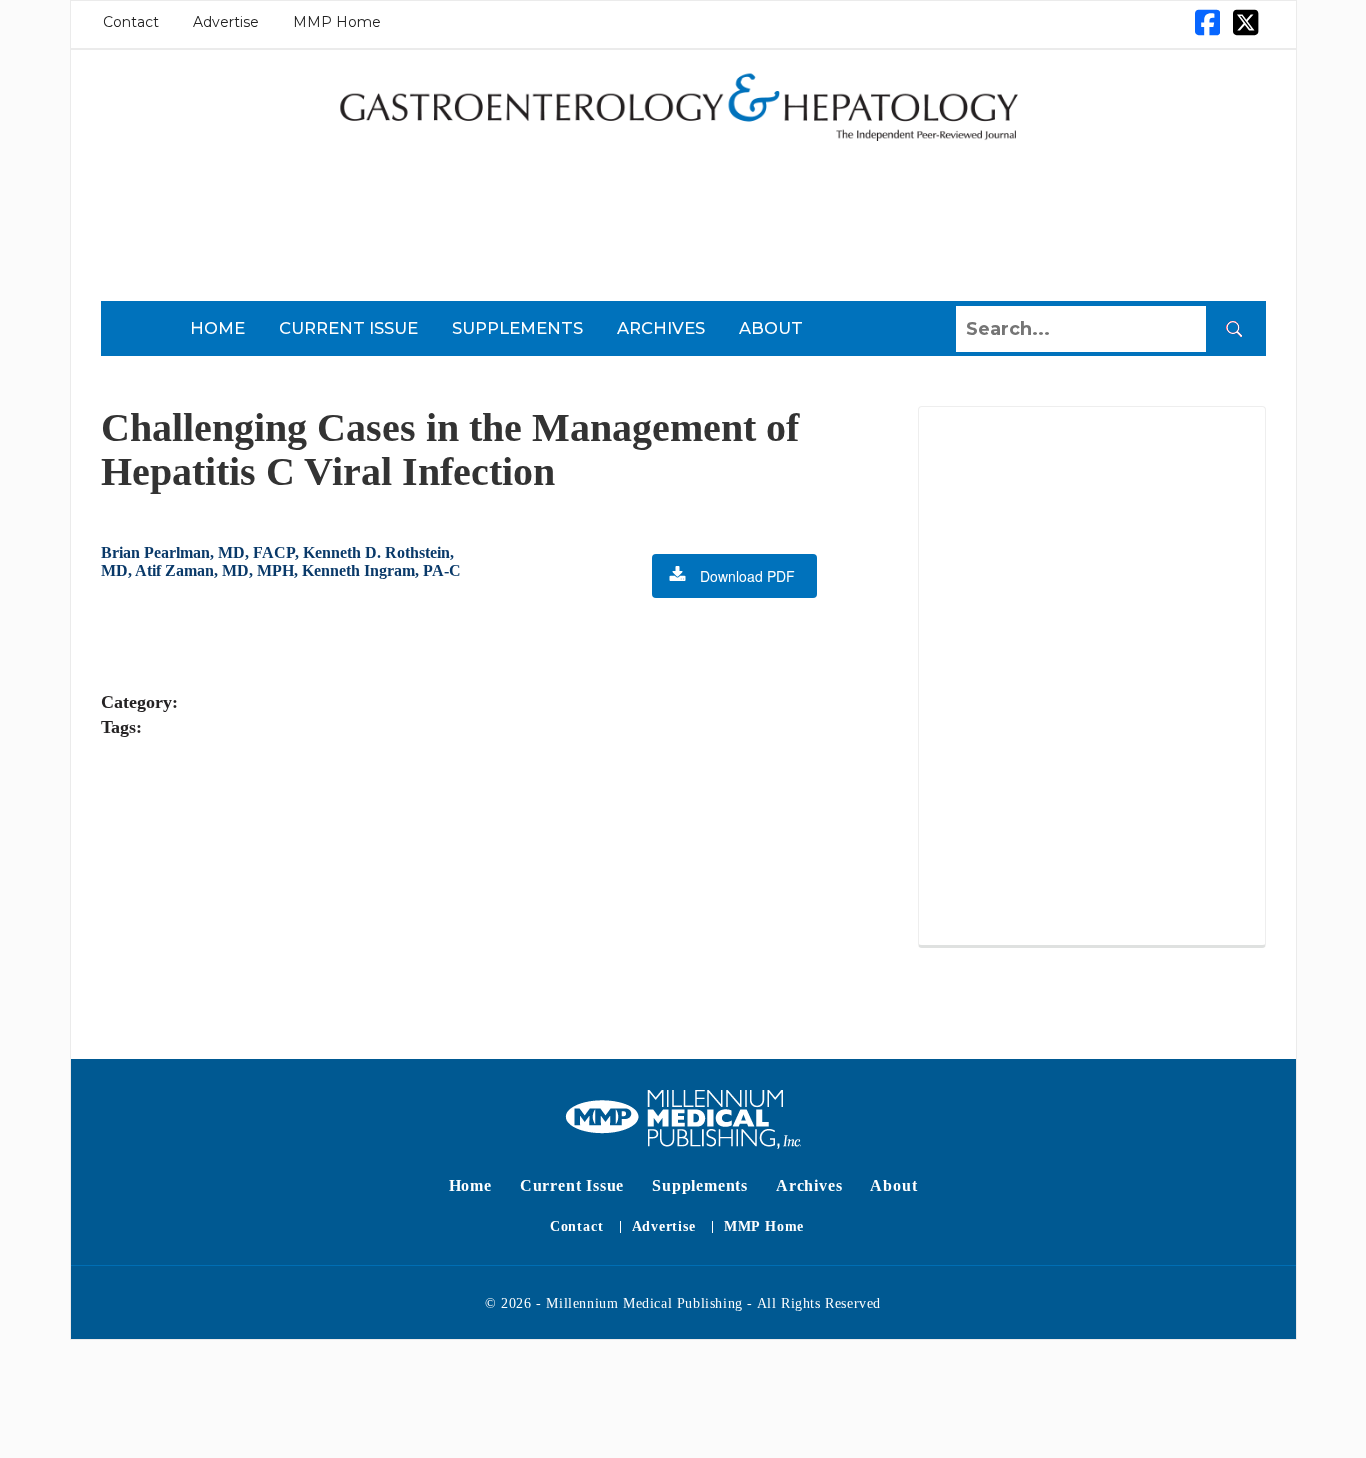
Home (217, 328)
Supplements (517, 328)
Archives (661, 328)
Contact (131, 22)
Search (1234, 329)
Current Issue (348, 328)
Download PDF (747, 576)
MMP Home (337, 22)
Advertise (226, 22)
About (771, 328)
